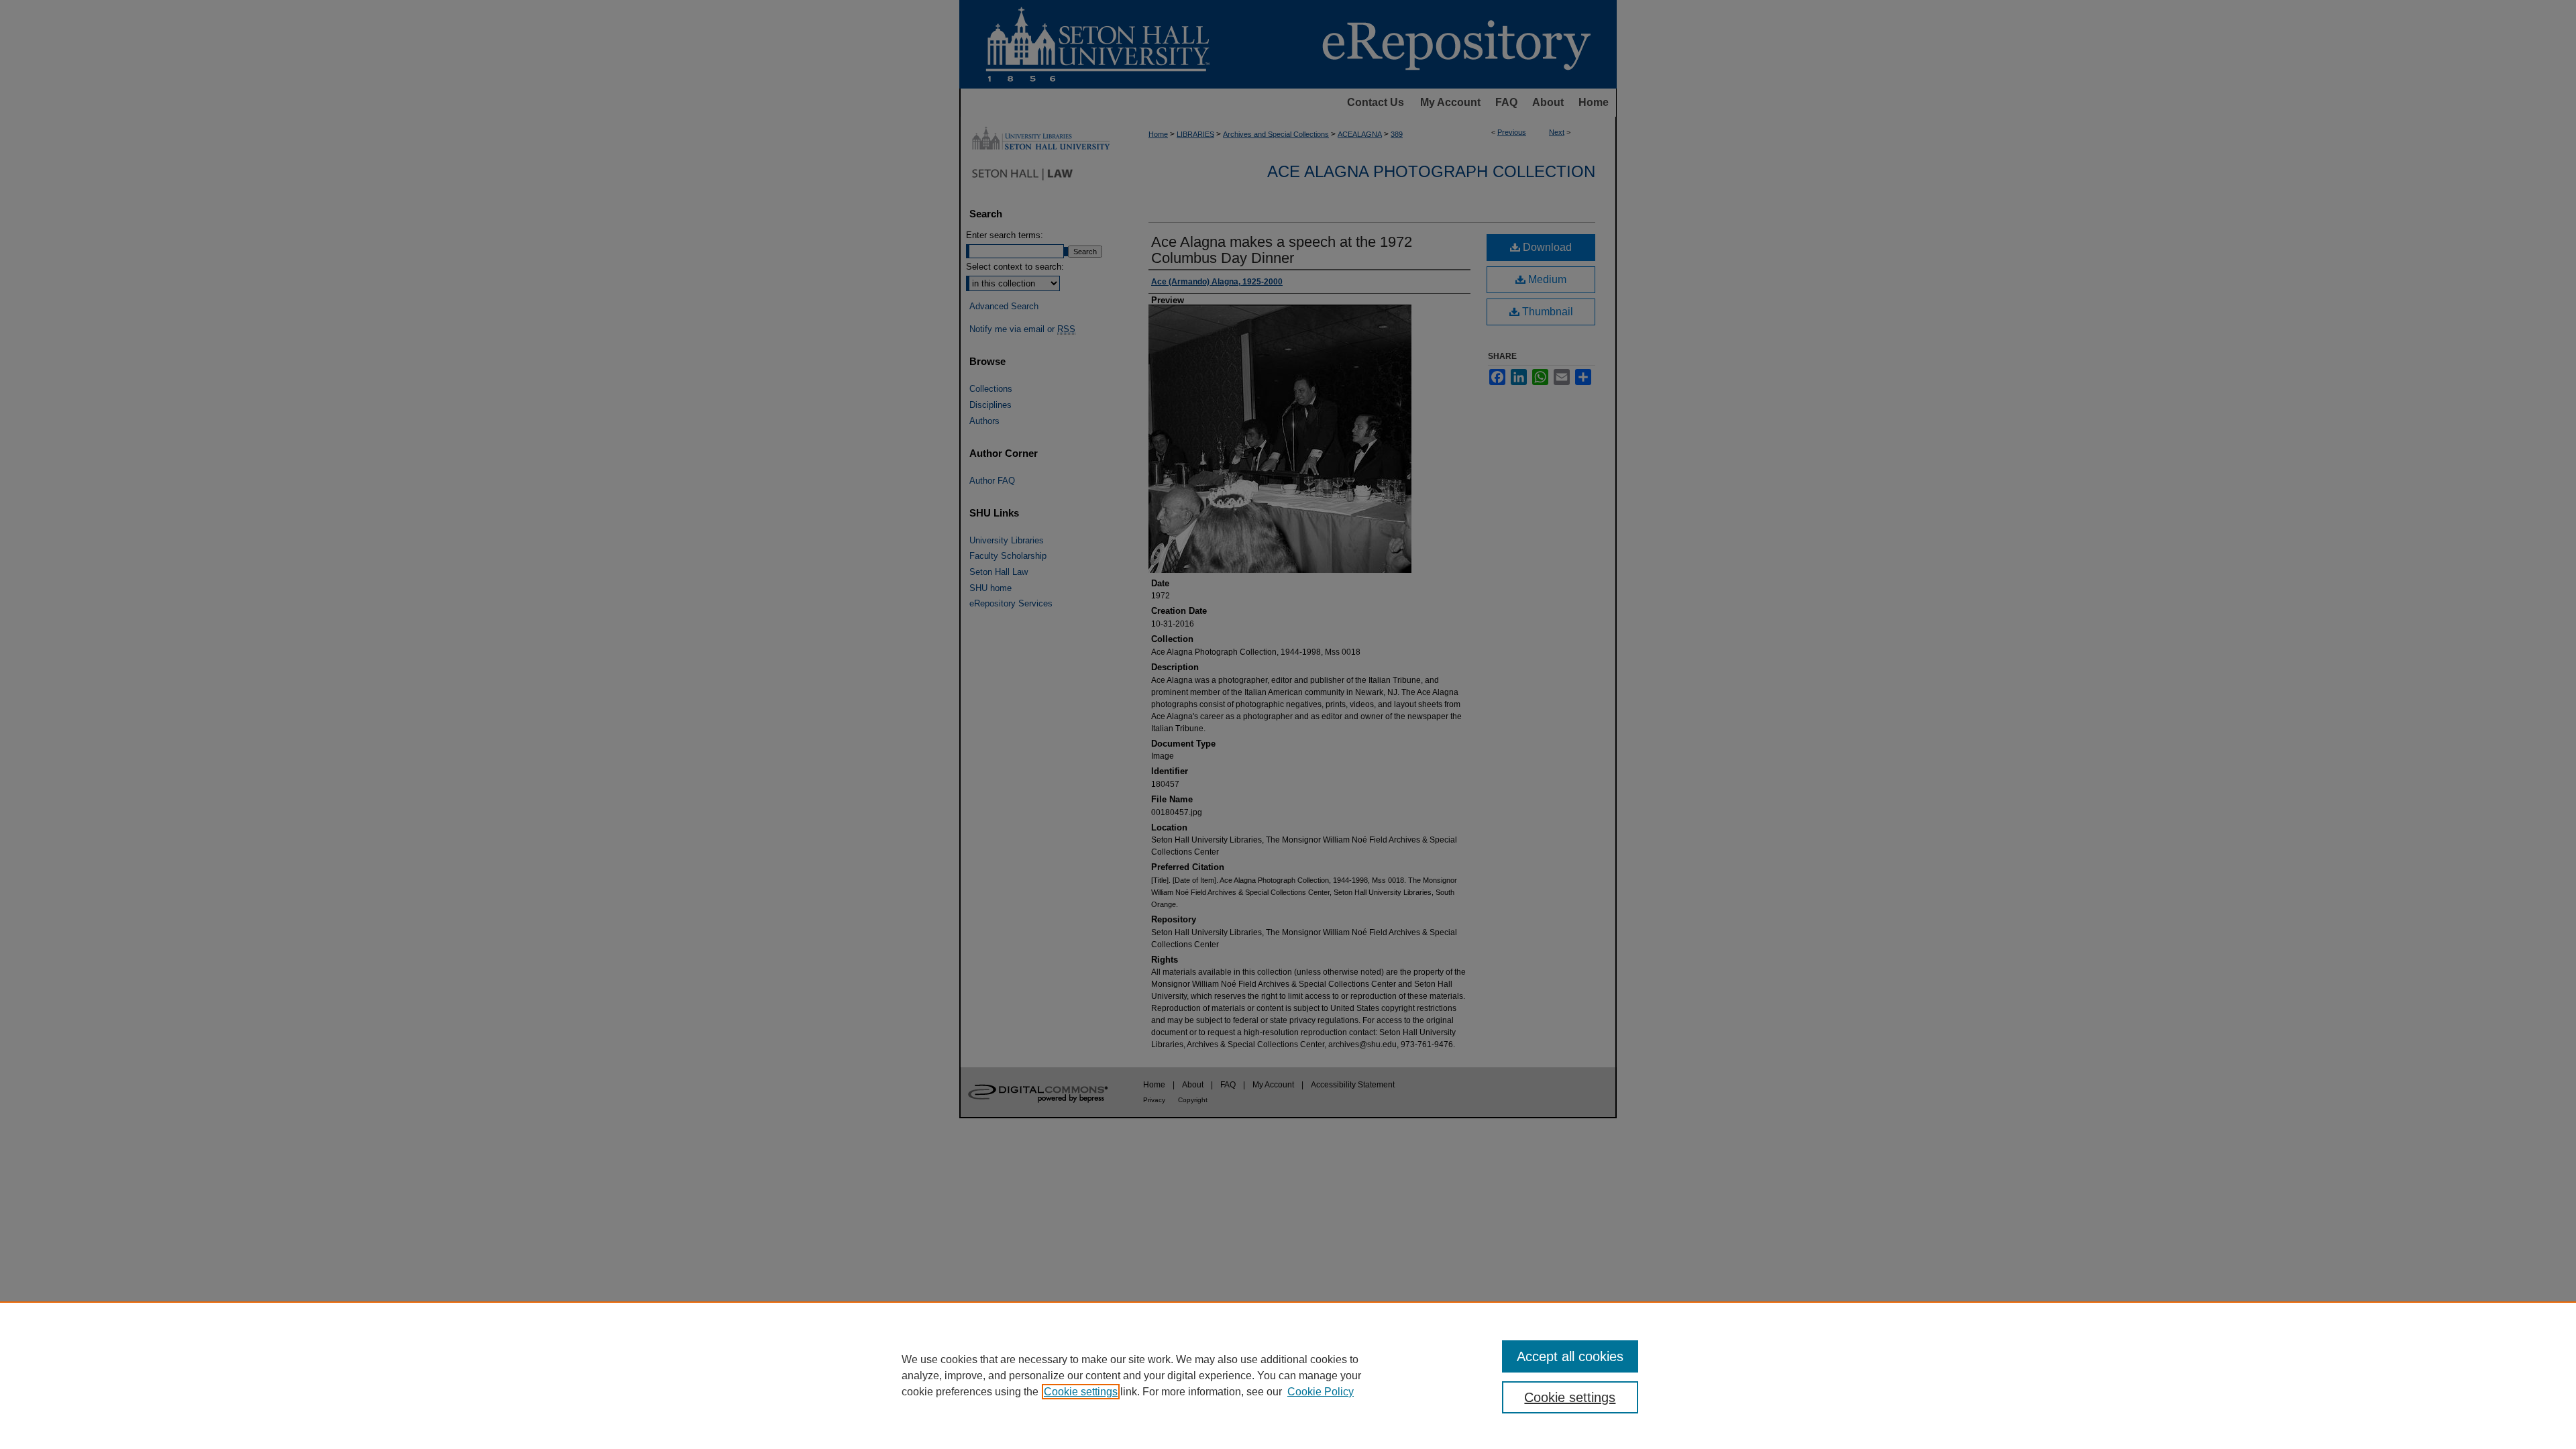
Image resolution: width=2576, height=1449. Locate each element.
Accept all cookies (1570, 1356)
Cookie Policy (1321, 1392)
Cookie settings (1081, 1392)
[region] (1288, 1375)
